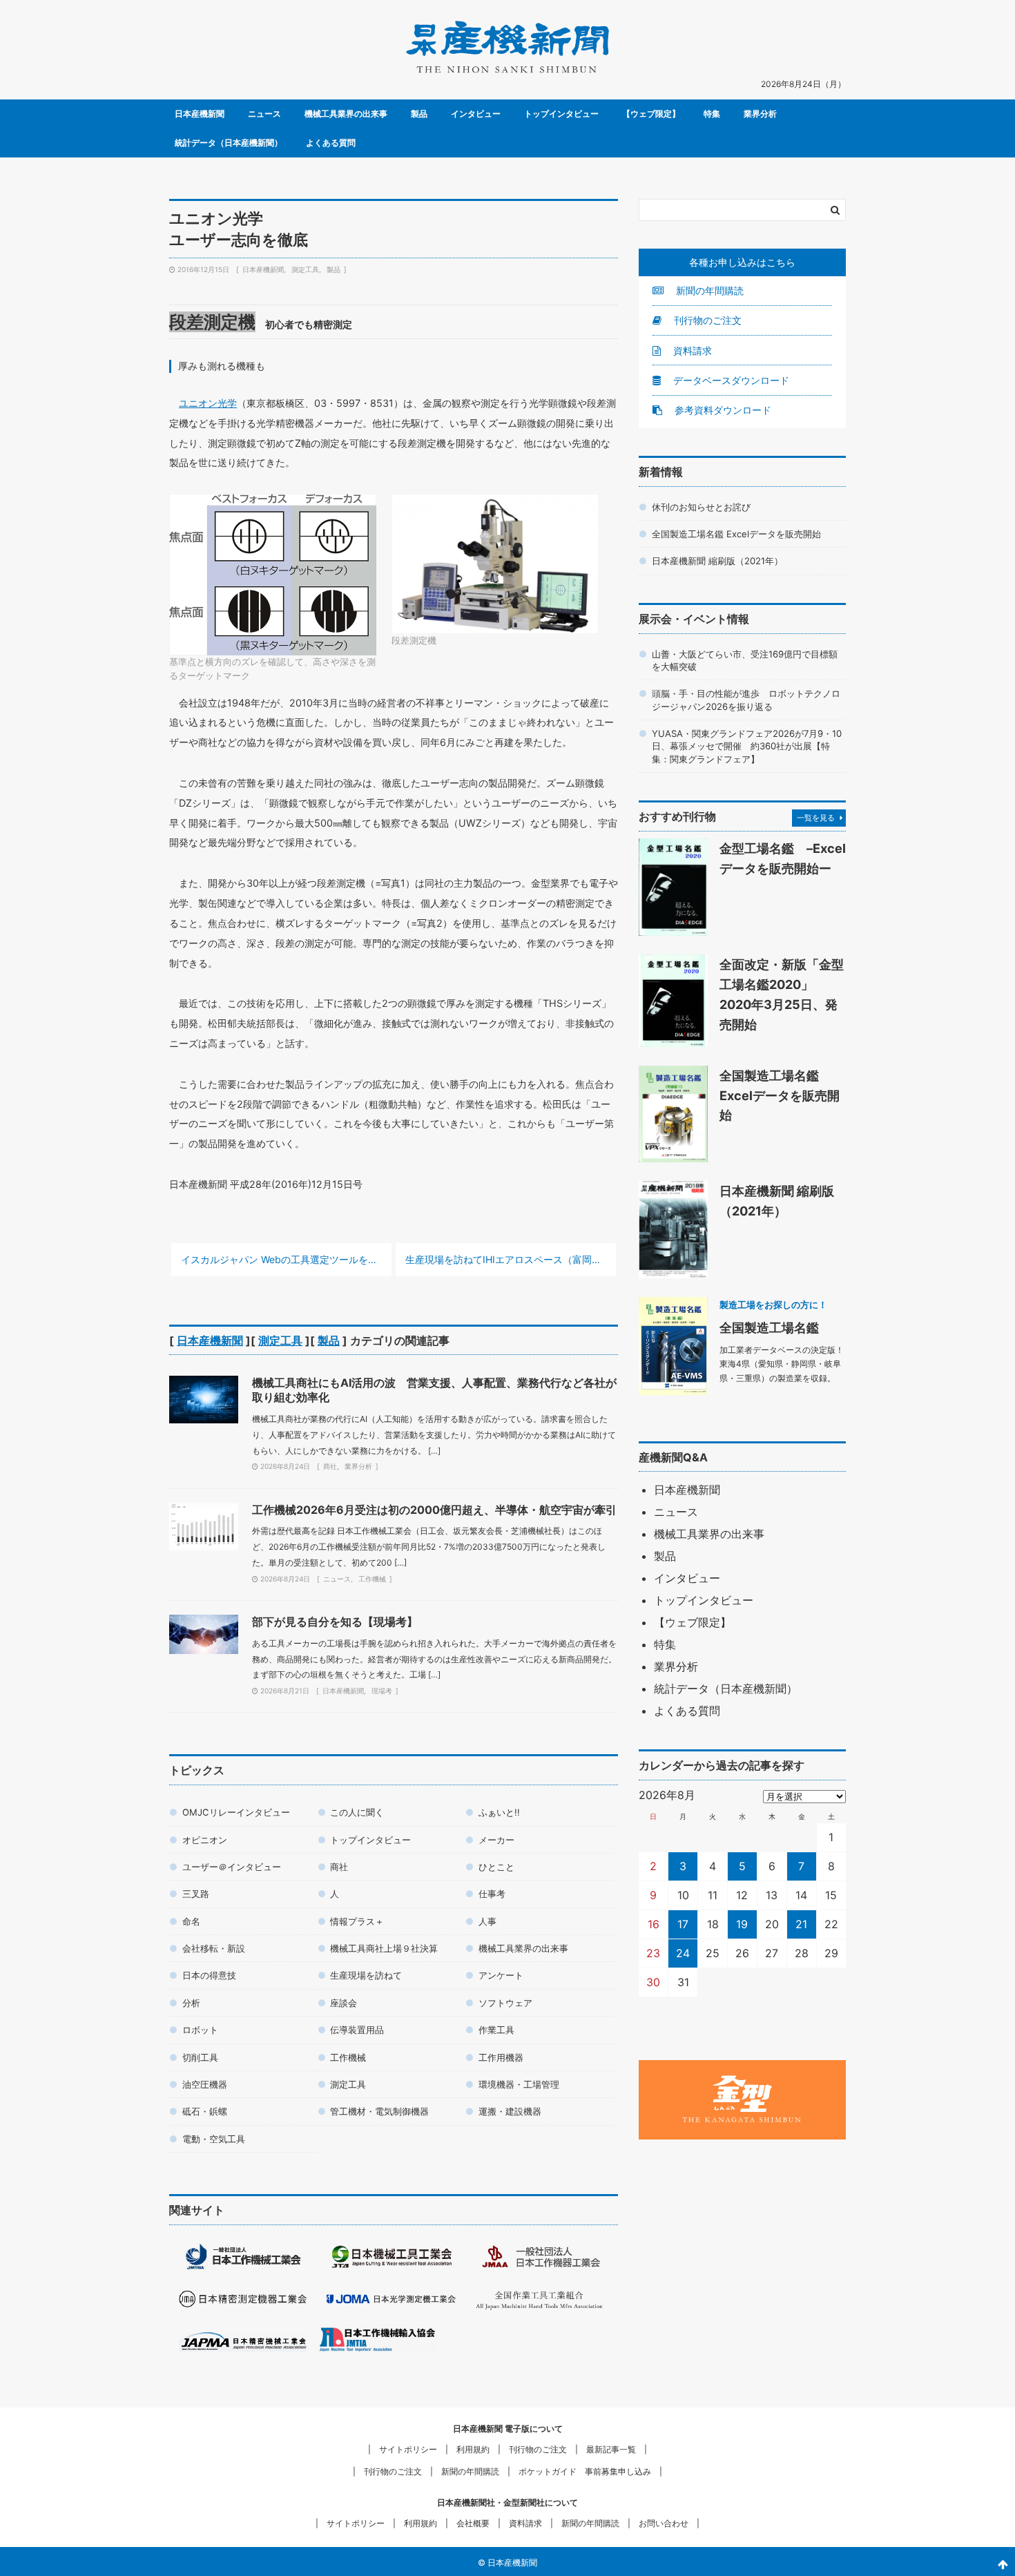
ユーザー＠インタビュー (232, 1867)
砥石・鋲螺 (205, 2111)
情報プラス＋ (357, 1921)
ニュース (264, 114)
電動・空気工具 (214, 2139)
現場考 (382, 1691)
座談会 (344, 2003)
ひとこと (496, 1867)
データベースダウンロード (730, 380)
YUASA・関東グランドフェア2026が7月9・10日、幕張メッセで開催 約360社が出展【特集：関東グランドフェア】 (747, 746)
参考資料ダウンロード (722, 410)
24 (683, 1953)
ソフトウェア (505, 2003)
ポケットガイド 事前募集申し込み (585, 2471)
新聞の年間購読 (708, 290)
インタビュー (476, 114)
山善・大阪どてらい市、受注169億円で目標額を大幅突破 (745, 660)
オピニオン (205, 1840)
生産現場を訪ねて (366, 1975)
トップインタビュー (561, 114)
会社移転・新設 (214, 1948)
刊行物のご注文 (706, 320)
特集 (712, 114)
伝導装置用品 (357, 2030)
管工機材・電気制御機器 (379, 2111)
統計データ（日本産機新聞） (229, 143)
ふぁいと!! (499, 1812)
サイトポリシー (408, 2449)
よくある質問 (331, 143)
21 (801, 1924)
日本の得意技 (209, 1975)
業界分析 (760, 114)
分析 (191, 2003)
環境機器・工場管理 (519, 2084)
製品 (419, 114)
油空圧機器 (205, 2084)
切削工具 (200, 2057)
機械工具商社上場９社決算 (384, 1948)
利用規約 (473, 2449)
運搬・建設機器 (510, 2111)
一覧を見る (816, 818)
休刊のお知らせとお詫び (701, 507)
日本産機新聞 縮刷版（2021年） (717, 561)
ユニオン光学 (208, 403)
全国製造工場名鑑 (769, 1327)
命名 (191, 1921)
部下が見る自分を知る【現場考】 (335, 1622)
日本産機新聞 (200, 114)
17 (683, 1924)
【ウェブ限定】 (651, 114)
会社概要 (473, 2523)
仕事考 (492, 1894)
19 (742, 1924)
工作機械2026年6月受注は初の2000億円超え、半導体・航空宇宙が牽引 (434, 1510)
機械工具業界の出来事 (346, 114)
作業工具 (496, 2030)
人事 (487, 1921)
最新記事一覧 (611, 2449)
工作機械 (372, 1579)
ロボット (200, 2030)
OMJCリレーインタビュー (236, 1812)
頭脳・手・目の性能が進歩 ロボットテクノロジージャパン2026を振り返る (746, 700)
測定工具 (305, 269)
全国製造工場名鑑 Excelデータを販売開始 (736, 534)
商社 (330, 1466)
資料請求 (691, 350)
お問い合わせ (664, 2523)
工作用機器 (501, 2057)
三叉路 (196, 1894)
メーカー (496, 1840)
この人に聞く (357, 1812)
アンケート (501, 1975)
